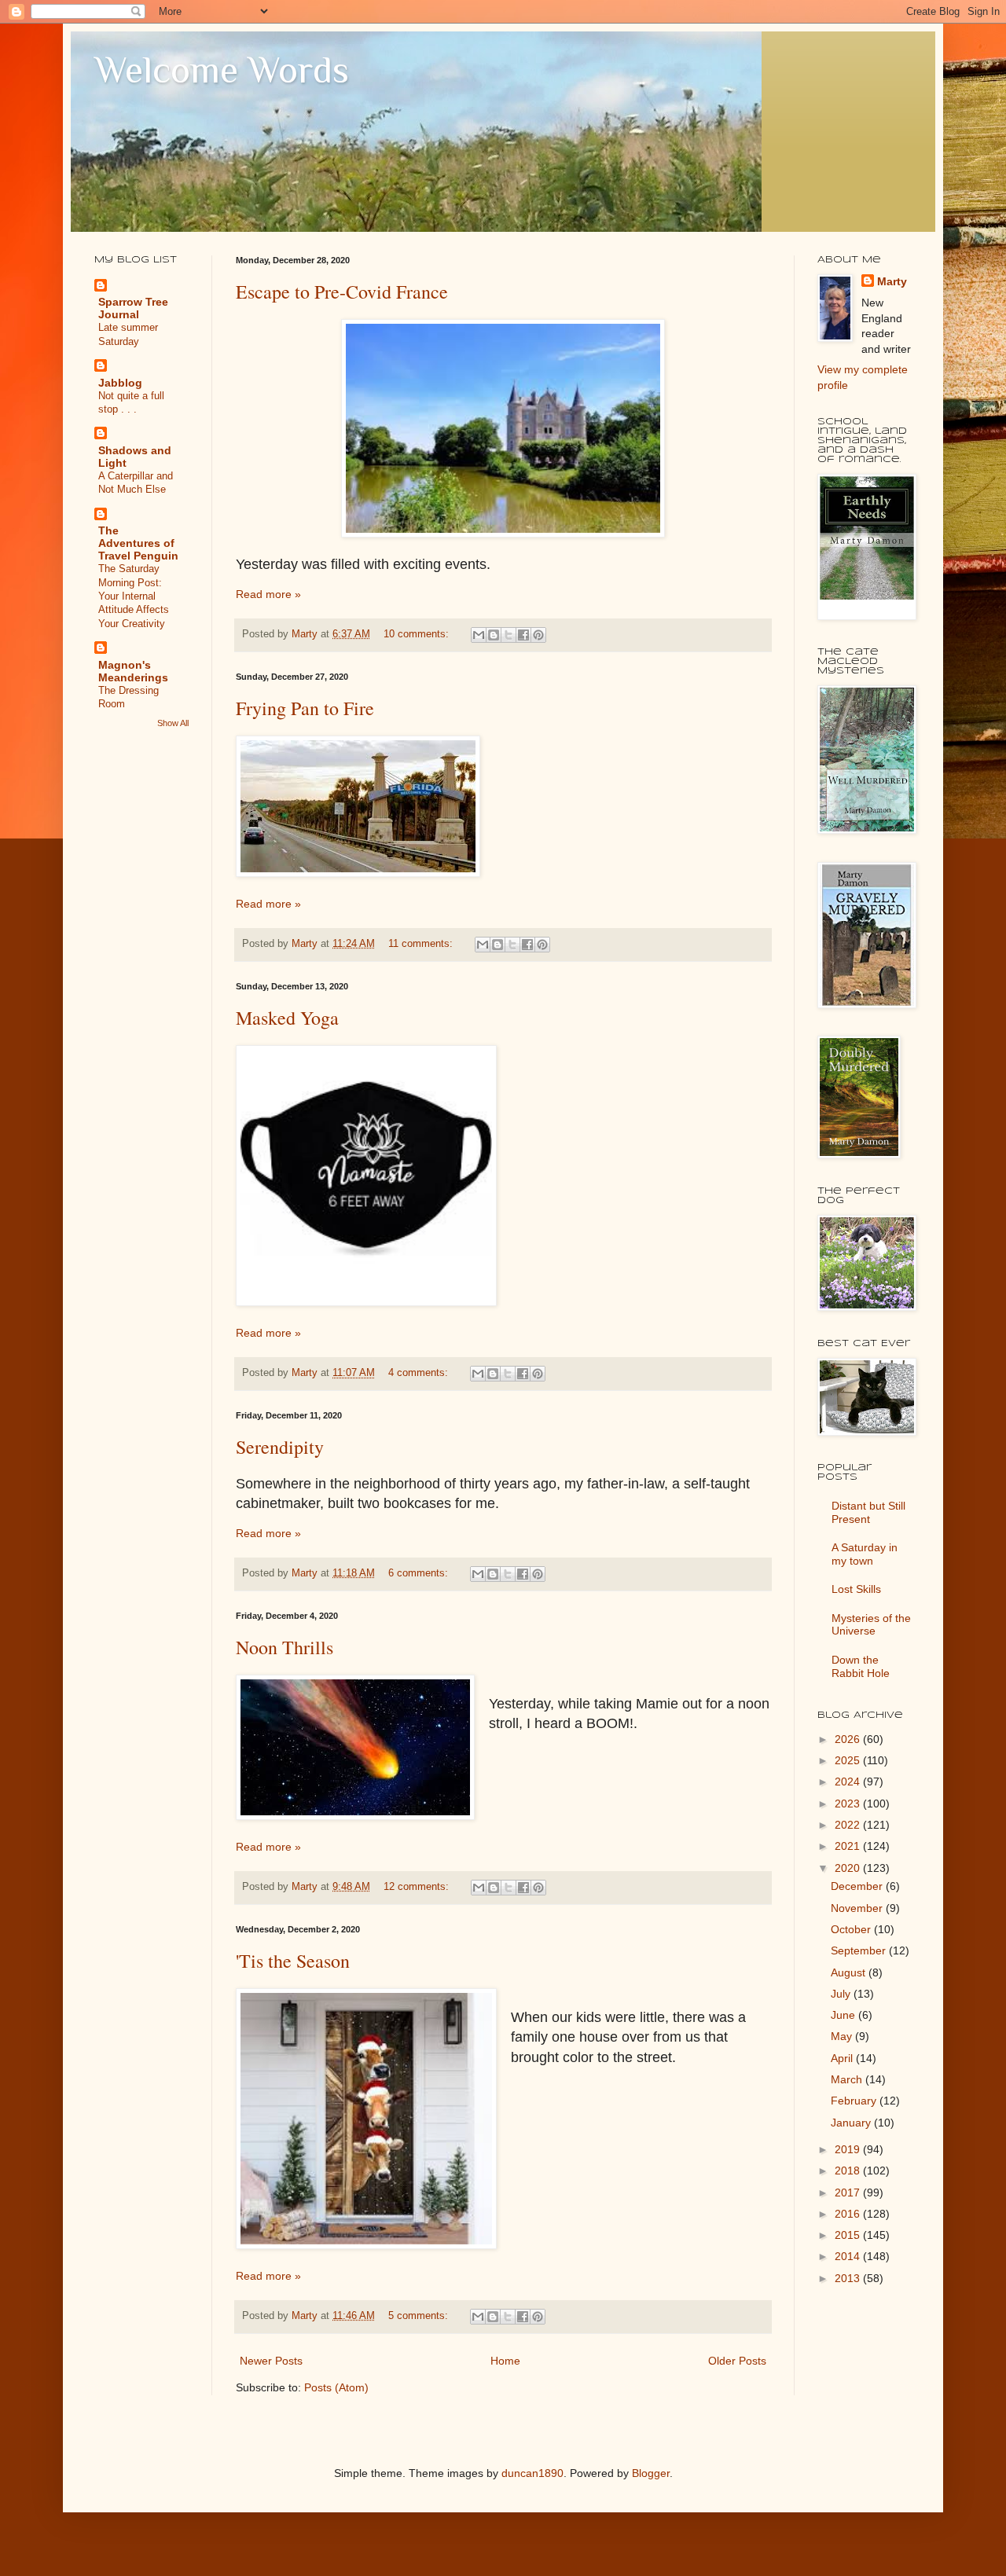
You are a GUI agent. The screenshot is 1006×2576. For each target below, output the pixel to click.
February (855, 2101)
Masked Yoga (287, 1018)
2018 (849, 2171)
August (850, 1972)
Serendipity (280, 1447)
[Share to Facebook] (523, 635)
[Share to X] (509, 635)
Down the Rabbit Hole (861, 1666)
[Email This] (479, 635)
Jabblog (120, 383)
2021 (849, 1846)
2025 (849, 1760)
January (852, 2123)
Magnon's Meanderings (133, 671)
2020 (849, 1868)
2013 (849, 2278)
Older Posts (737, 2361)
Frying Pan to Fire (305, 708)
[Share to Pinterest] (538, 635)
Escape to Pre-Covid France (342, 292)
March (848, 2079)
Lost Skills (856, 1589)
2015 (849, 2235)
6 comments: (420, 1573)
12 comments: (418, 1887)
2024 (849, 1782)
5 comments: (420, 2316)
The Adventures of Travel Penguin (138, 543)
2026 (849, 1739)
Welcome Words (222, 70)
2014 (849, 2256)
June (844, 2015)
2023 (849, 1804)
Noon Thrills (285, 1647)
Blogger (651, 2473)
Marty (892, 281)
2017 (849, 2193)
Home (505, 2361)
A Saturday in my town (865, 1554)
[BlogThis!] (494, 635)
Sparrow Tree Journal (133, 308)
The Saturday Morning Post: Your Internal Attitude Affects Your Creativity (134, 596)
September (860, 1950)
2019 (849, 2149)
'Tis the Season (293, 1961)
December (858, 1886)
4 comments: (420, 1373)
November (858, 1908)
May (843, 2036)
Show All (173, 723)
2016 (849, 2214)
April (843, 2058)
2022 (849, 1825)
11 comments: (422, 944)
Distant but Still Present (868, 1512)
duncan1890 (532, 2473)
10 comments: (418, 634)
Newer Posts (271, 2361)
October (852, 1929)
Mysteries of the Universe (871, 1625)
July (842, 1994)
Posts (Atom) (336, 2387)
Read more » (268, 594)
